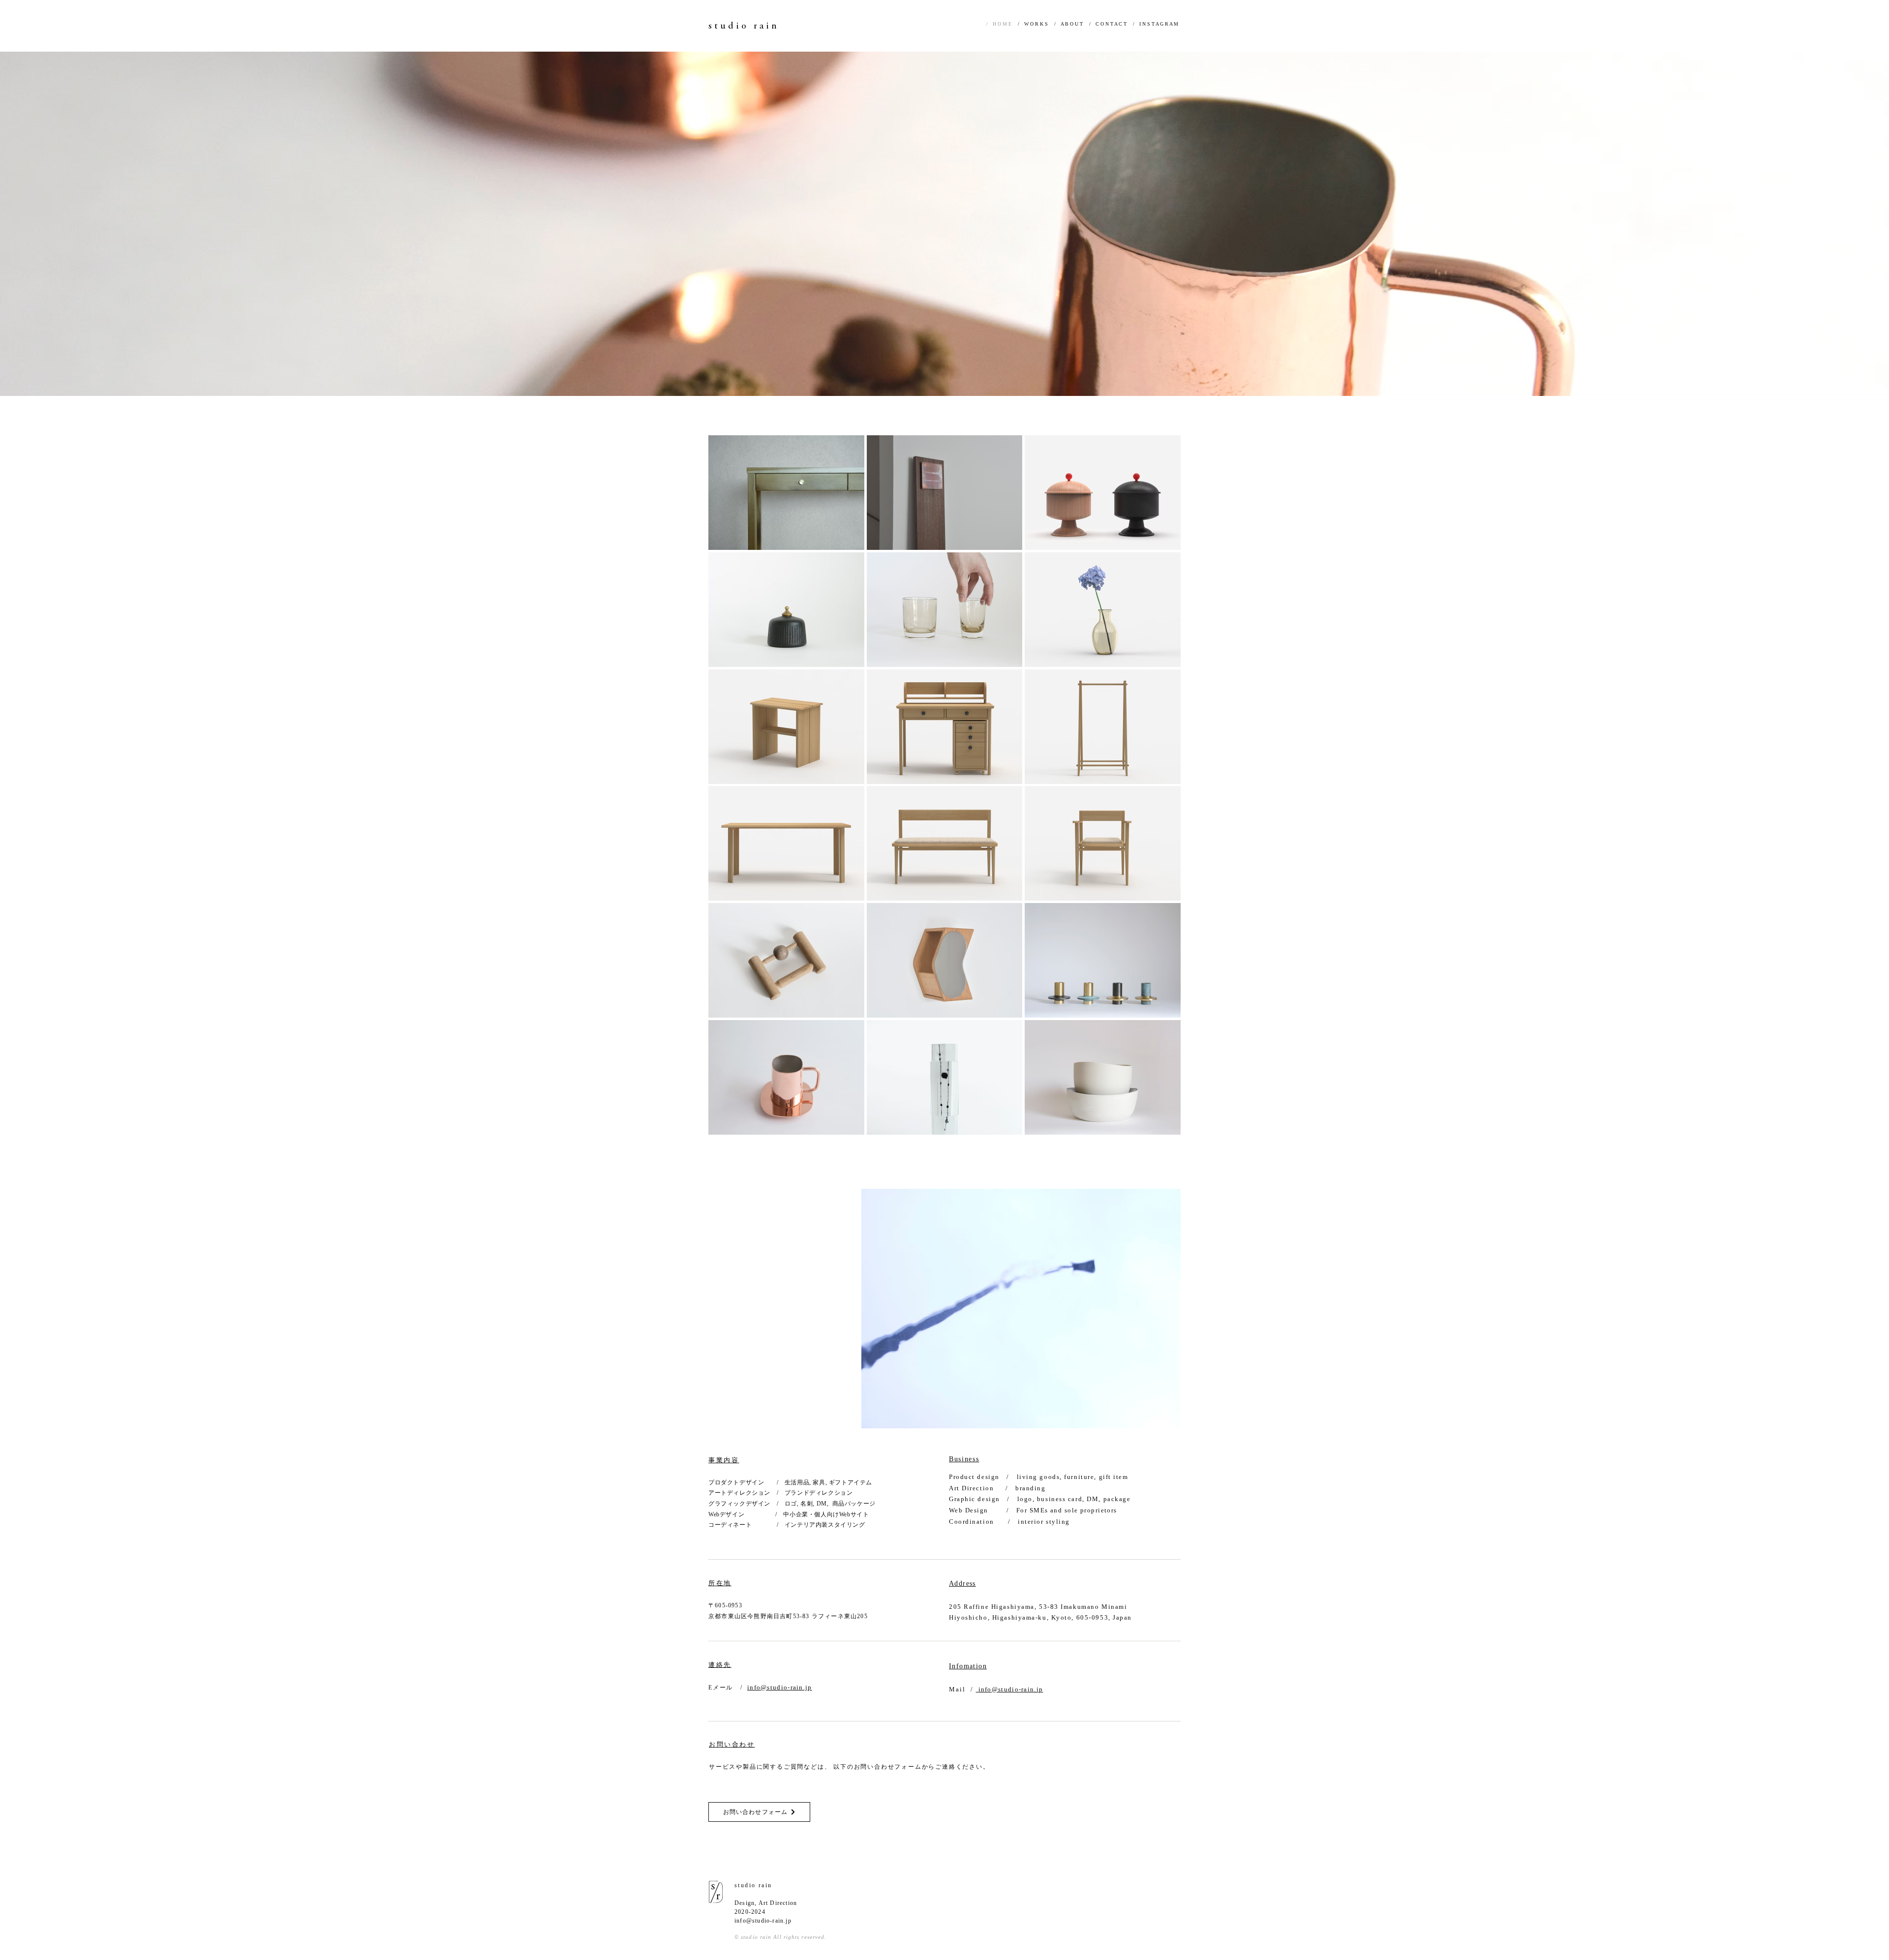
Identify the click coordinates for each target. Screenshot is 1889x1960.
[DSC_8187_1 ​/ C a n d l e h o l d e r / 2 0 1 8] (1103, 960)
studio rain (744, 26)
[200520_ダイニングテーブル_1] (786, 843)
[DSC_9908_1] (786, 610)
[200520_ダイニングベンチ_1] (945, 843)
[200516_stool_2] (786, 727)
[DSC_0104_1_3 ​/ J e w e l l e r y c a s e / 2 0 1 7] (945, 1077)
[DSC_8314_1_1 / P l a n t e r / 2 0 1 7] (1103, 1077)
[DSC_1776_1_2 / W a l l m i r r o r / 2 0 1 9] (945, 960)
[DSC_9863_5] (786, 493)
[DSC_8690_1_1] (945, 610)
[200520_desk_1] (945, 727)
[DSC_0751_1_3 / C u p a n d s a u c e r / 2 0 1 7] (786, 1077)
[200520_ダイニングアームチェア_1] (1103, 843)
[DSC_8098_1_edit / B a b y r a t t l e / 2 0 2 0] (786, 960)
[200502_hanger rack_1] (1103, 727)
